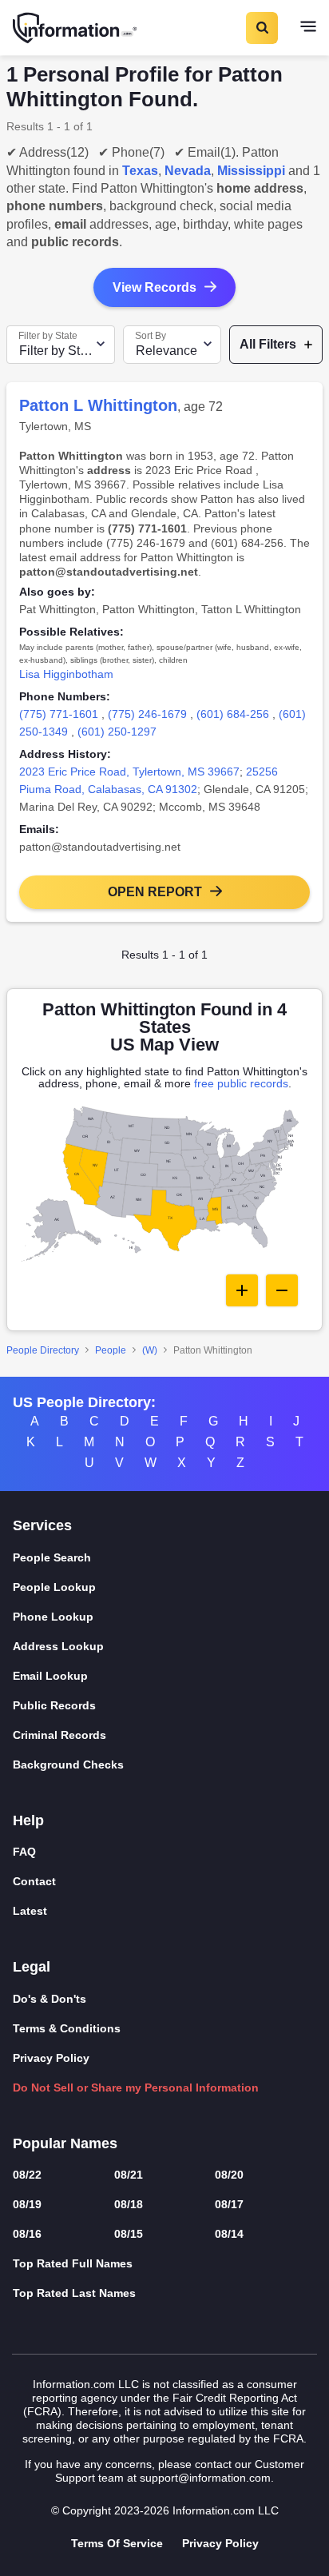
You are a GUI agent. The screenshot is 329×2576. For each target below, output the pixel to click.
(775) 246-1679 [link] (147, 714)
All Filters (268, 344)
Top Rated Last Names (74, 2293)
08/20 (229, 2175)
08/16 (27, 2234)
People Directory (43, 1350)
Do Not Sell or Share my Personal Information (136, 2088)
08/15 (129, 2234)
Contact (34, 1881)
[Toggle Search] (261, 28)
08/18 (129, 2204)
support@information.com (205, 2478)
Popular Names (65, 2143)
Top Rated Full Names (73, 2263)
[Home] (76, 28)
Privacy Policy (51, 2058)
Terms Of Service (117, 2543)
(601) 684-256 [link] (233, 714)
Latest (30, 1911)
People (111, 1350)
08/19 (27, 2204)
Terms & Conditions (67, 2028)
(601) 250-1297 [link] (117, 732)
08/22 (27, 2175)
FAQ (24, 1852)
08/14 (229, 2234)
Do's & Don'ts (50, 1999)
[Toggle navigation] (308, 28)
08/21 (129, 2175)
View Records (155, 287)
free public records (241, 1083)
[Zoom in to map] (242, 1290)
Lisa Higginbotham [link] (66, 674)
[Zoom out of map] (282, 1290)
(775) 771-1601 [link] (59, 714)
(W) (150, 1350)
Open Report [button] (155, 892)
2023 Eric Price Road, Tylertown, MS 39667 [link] (129, 772)
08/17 (229, 2204)
